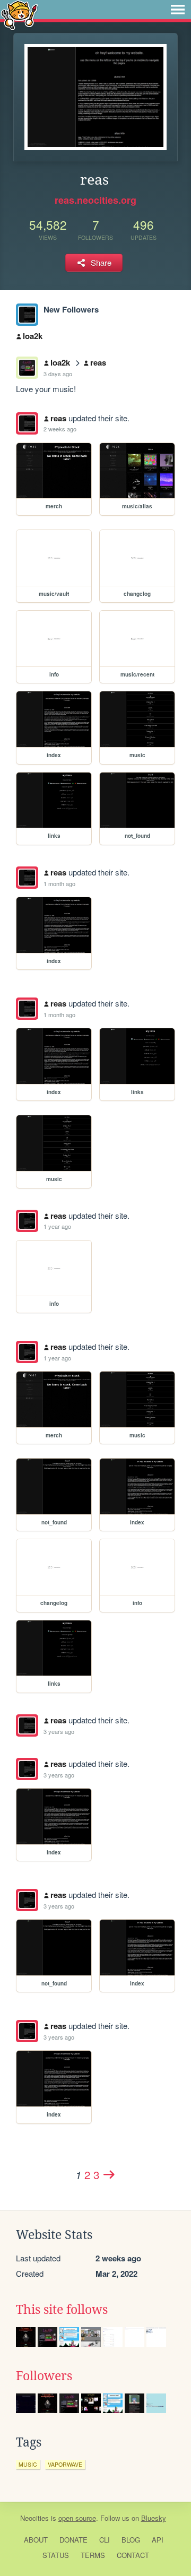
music (28, 2464)
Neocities (34, 2518)
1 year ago (57, 1226)
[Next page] (109, 2174)
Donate (73, 2540)
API (158, 2540)
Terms (93, 2555)
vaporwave (65, 2464)
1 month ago (59, 883)
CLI (105, 2540)
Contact (133, 2555)
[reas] (27, 315)
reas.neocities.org (95, 200)
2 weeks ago (60, 429)
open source (77, 2518)
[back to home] (19, 15)
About (36, 2540)
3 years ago (59, 1731)
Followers (44, 2376)
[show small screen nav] (178, 10)
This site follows (62, 2310)
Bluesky (154, 2518)
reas (98, 362)
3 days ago (58, 374)
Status (56, 2555)
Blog (131, 2540)
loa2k (33, 336)
